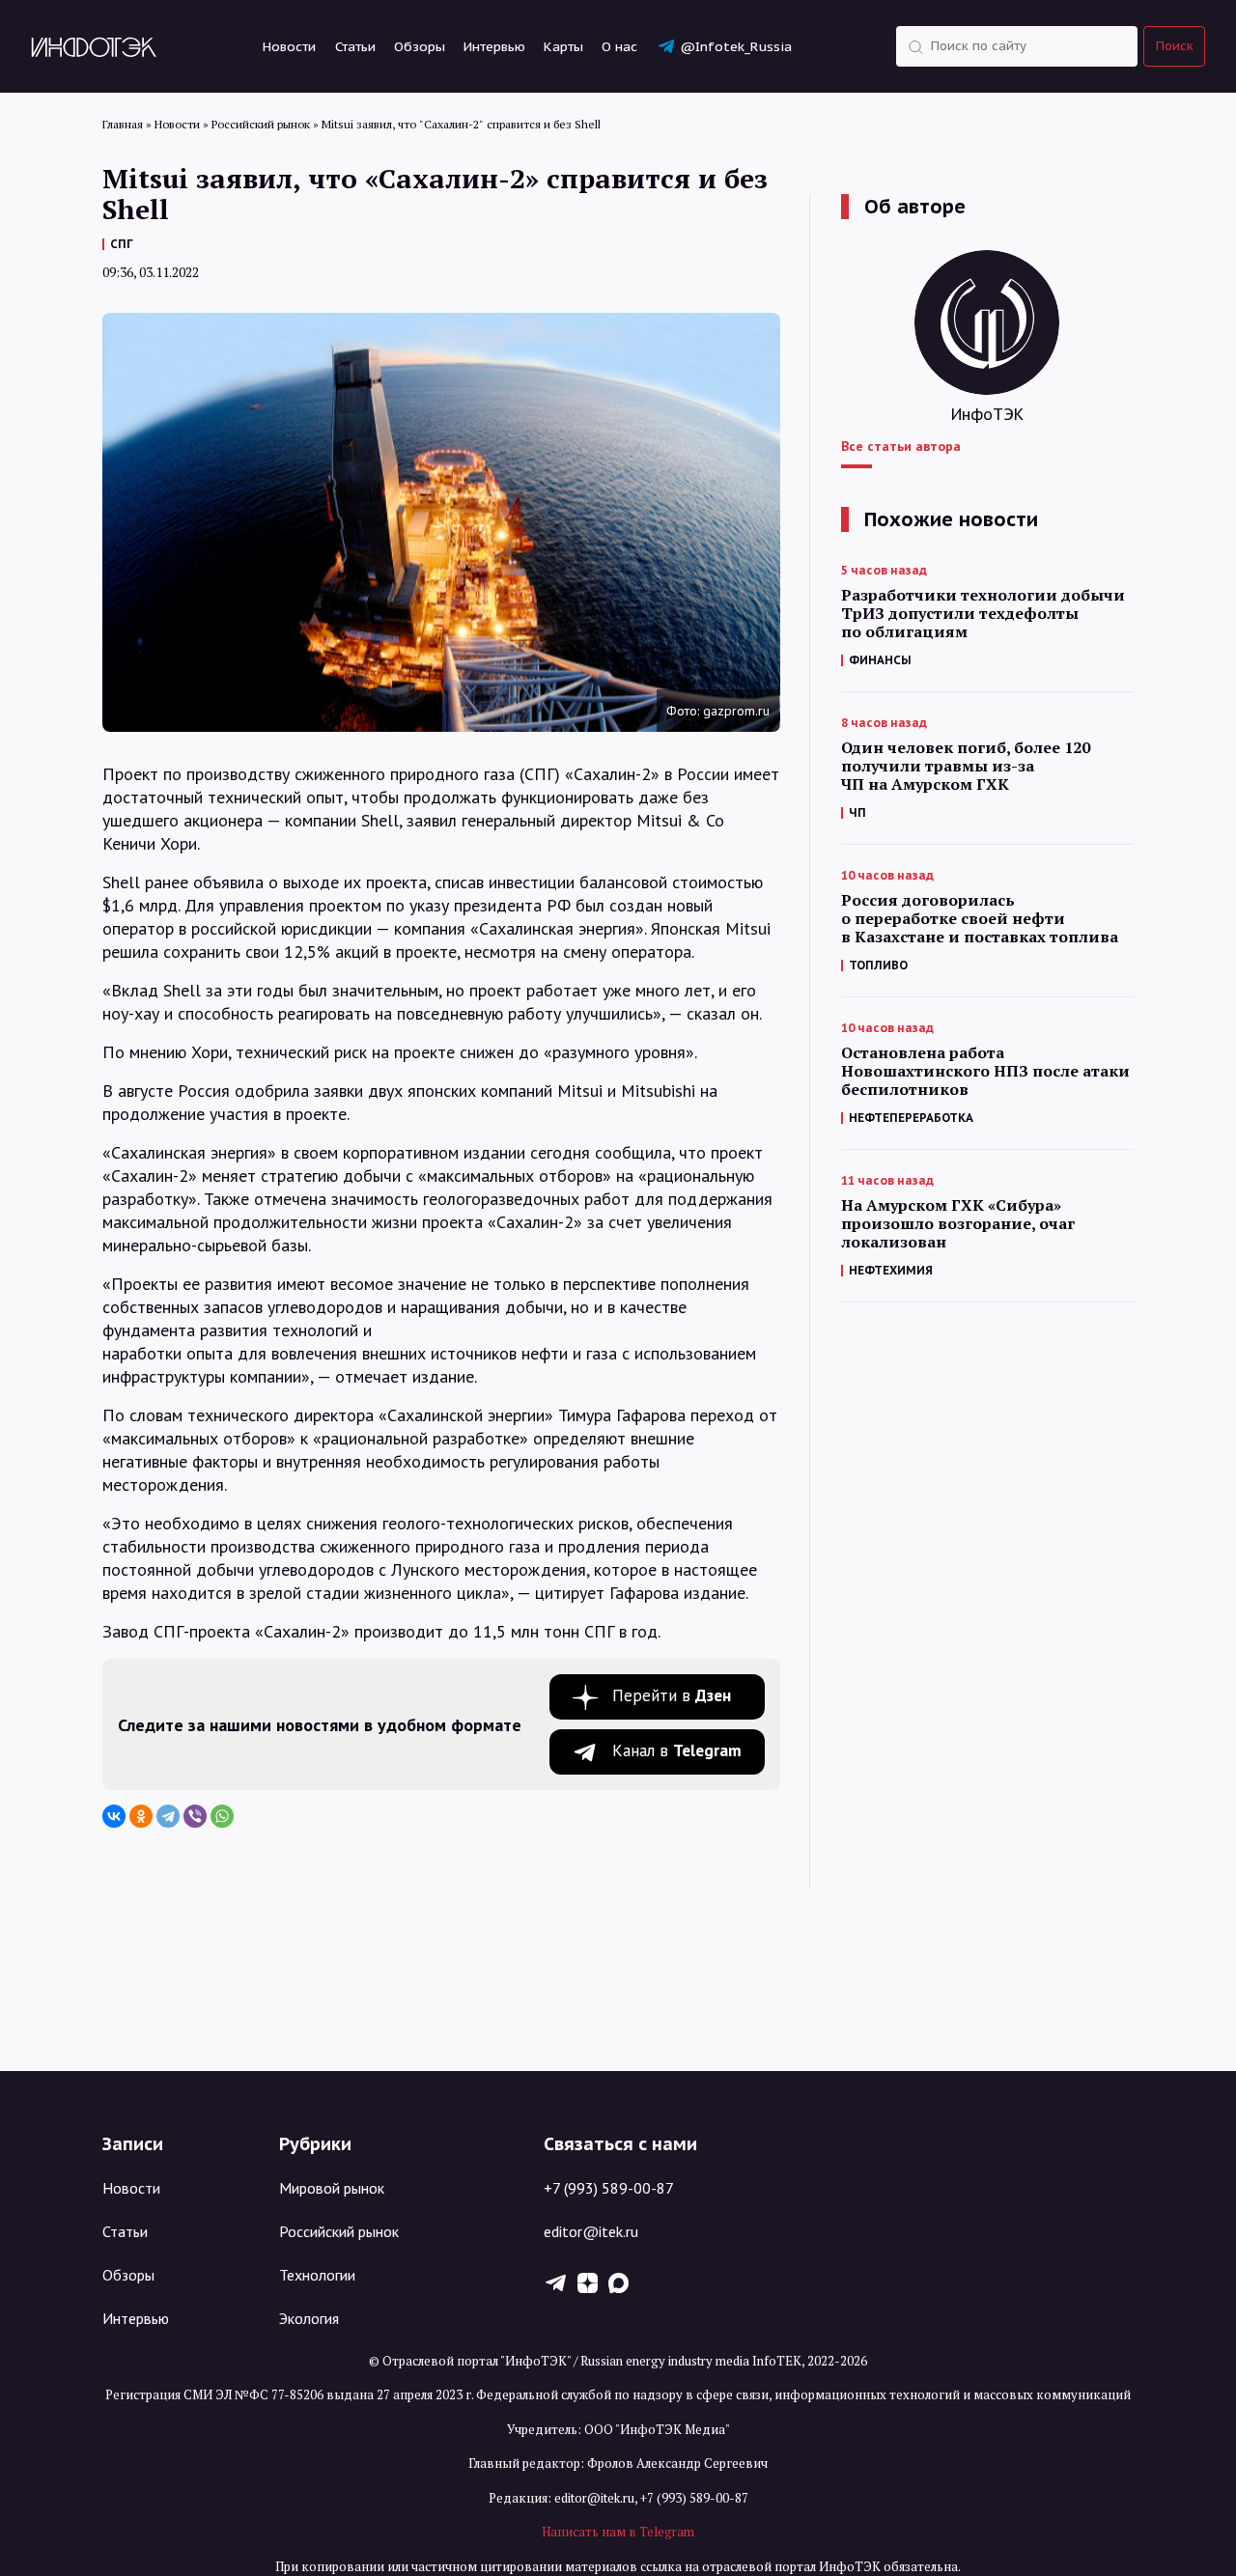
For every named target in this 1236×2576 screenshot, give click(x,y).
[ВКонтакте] (114, 1816)
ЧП (857, 812)
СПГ (122, 244)
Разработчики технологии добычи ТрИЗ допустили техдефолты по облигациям (983, 614)
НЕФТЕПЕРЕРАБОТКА (911, 1118)
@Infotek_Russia (736, 46)
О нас (619, 46)
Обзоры (420, 46)
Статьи (355, 46)
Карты (563, 46)
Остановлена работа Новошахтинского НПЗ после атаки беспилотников (985, 1071)
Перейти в (672, 1695)
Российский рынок (339, 2231)
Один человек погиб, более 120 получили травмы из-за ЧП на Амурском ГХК (966, 766)
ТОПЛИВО (878, 965)
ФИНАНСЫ (880, 660)
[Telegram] (168, 1816)
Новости (289, 46)
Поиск (1175, 46)
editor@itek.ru (591, 2231)
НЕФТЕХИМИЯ (891, 1270)
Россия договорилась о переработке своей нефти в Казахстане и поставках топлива (980, 919)
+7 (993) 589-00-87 (609, 2188)
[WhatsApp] (222, 1816)
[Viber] (195, 1816)
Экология (309, 2318)
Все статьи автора (901, 446)
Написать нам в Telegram (618, 2532)
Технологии (317, 2275)
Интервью (494, 46)
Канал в (677, 1750)
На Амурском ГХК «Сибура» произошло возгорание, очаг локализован (958, 1224)
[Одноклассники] (141, 1816)
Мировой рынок (332, 2188)
